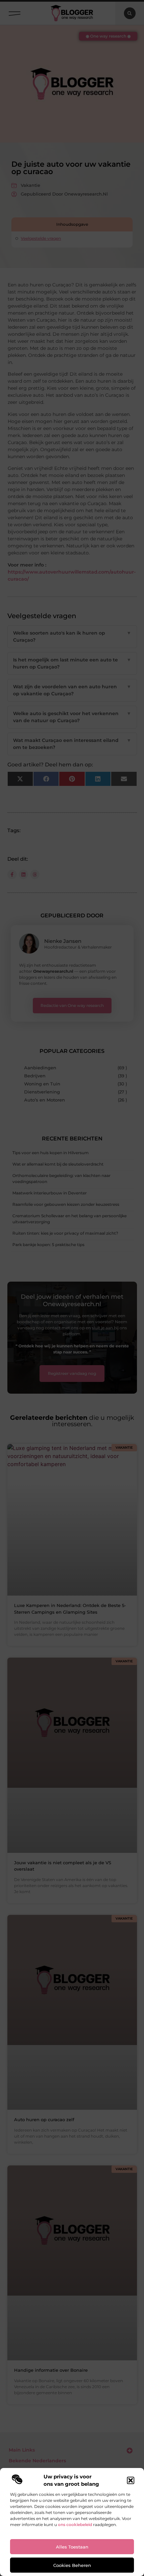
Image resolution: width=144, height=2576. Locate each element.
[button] (131, 2480)
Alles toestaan (72, 2547)
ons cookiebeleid (75, 2525)
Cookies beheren (72, 2565)
